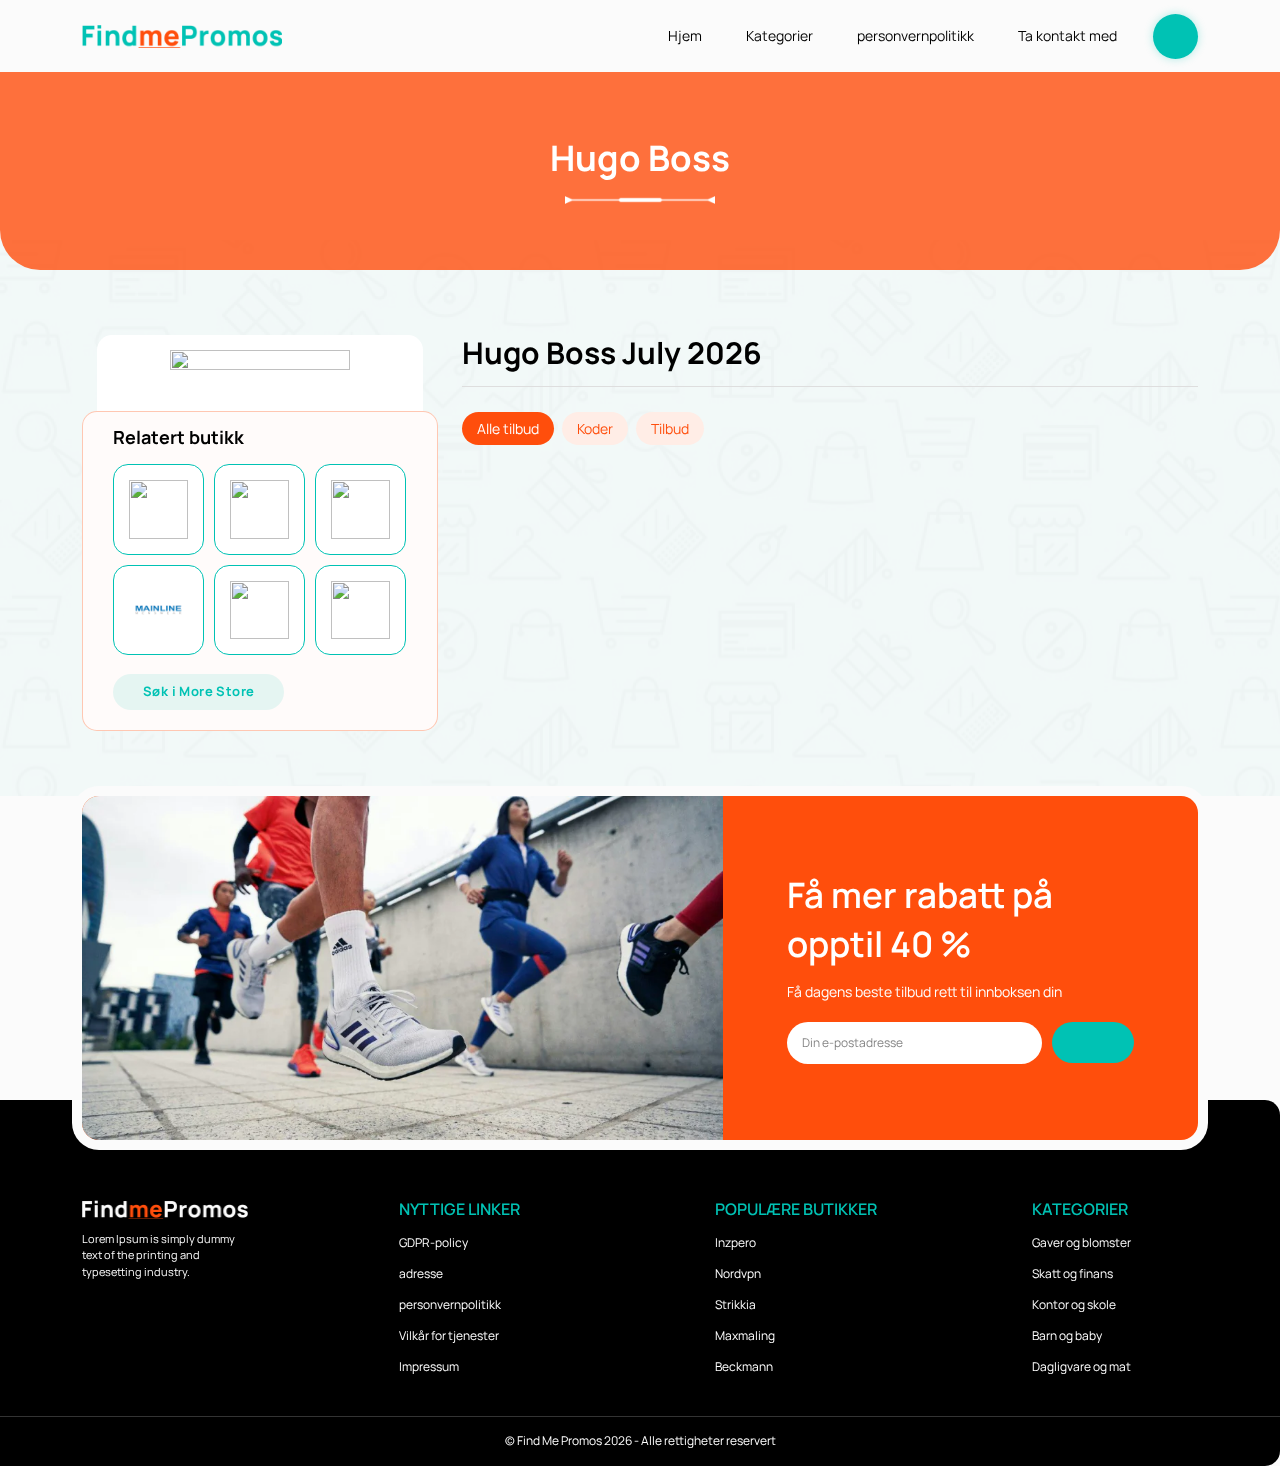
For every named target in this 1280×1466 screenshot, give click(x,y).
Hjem (685, 35)
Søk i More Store (198, 691)
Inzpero (735, 1242)
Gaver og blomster (1081, 1242)
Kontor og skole (1074, 1304)
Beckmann (744, 1366)
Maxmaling (745, 1335)
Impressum (429, 1366)
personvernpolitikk (915, 35)
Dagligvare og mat (1081, 1366)
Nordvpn (738, 1273)
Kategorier (779, 35)
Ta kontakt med (1067, 35)
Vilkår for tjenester (449, 1335)
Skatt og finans (1072, 1273)
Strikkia (735, 1304)
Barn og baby (1067, 1335)
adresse (421, 1273)
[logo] (182, 35)
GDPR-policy (433, 1242)
